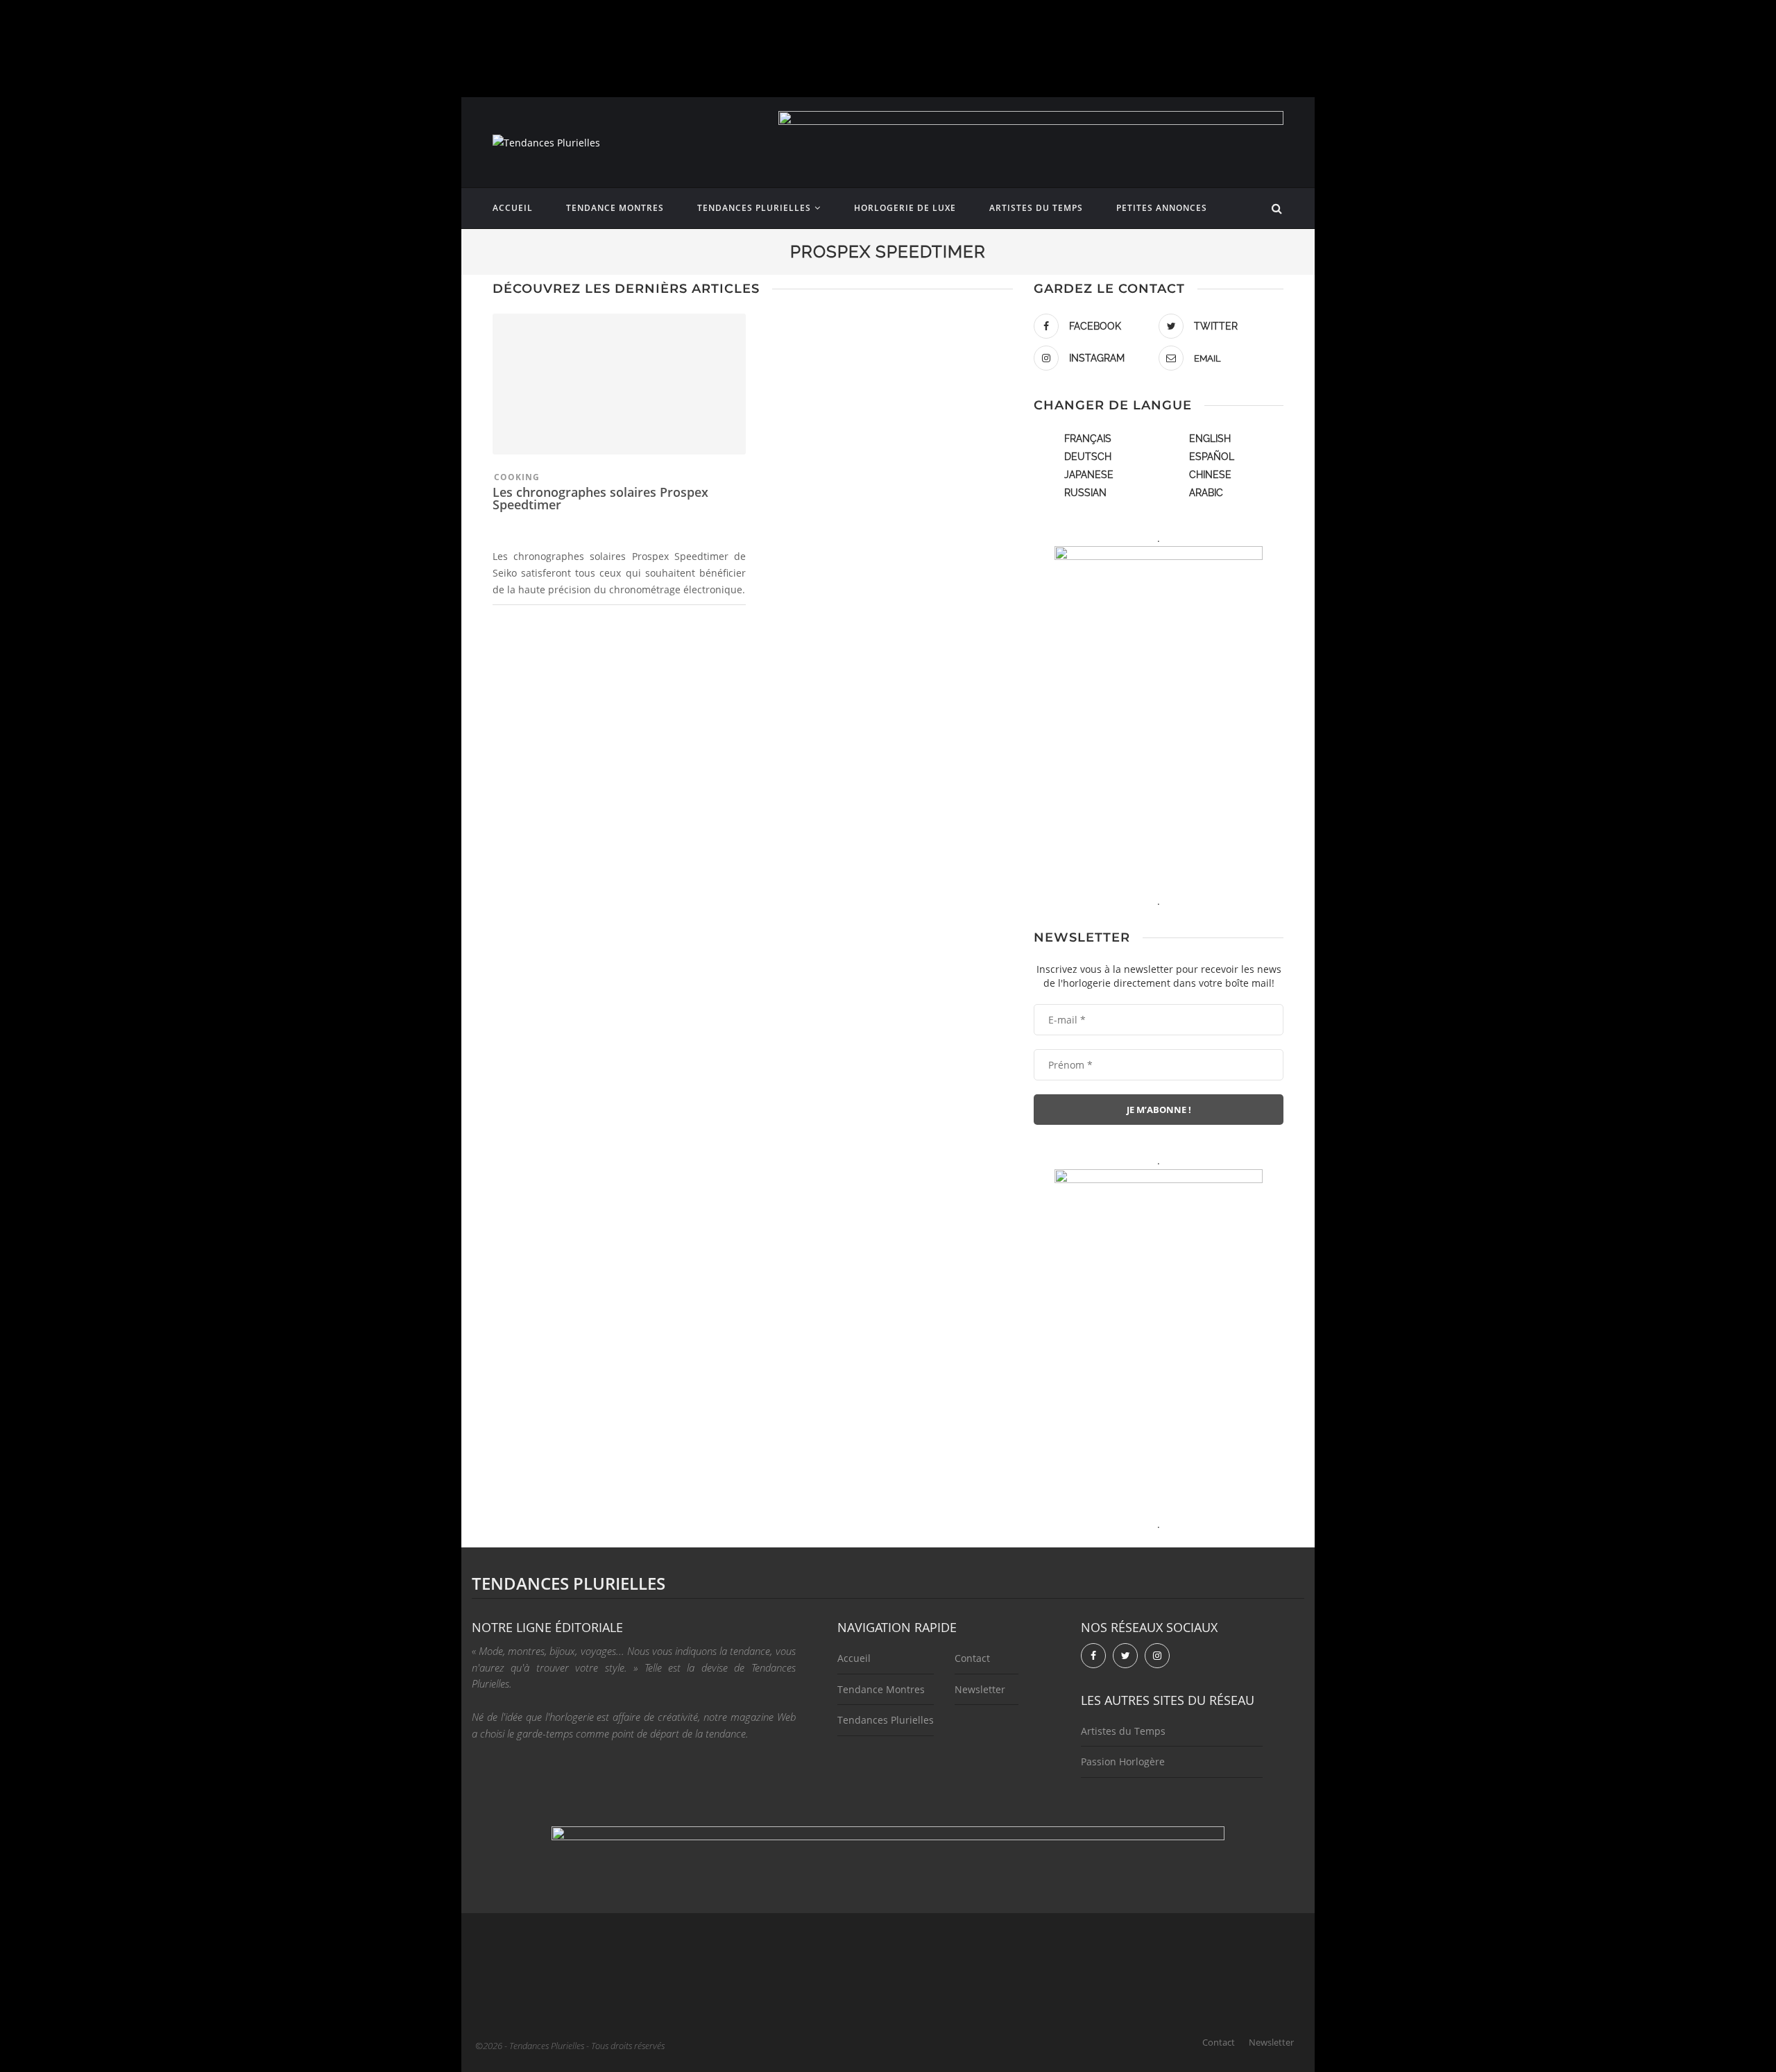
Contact (972, 1658)
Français (1088, 439)
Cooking (517, 477)
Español (1212, 457)
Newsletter (980, 1689)
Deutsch (1088, 457)
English (1210, 439)
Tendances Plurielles (754, 208)
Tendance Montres (615, 208)
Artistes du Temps (1036, 208)
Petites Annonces (1162, 208)
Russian (1085, 493)
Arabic (1206, 493)
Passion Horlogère (1123, 1761)
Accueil (513, 208)
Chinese (1210, 475)
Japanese (1089, 475)
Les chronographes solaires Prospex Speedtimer (600, 498)
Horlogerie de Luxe (905, 208)
